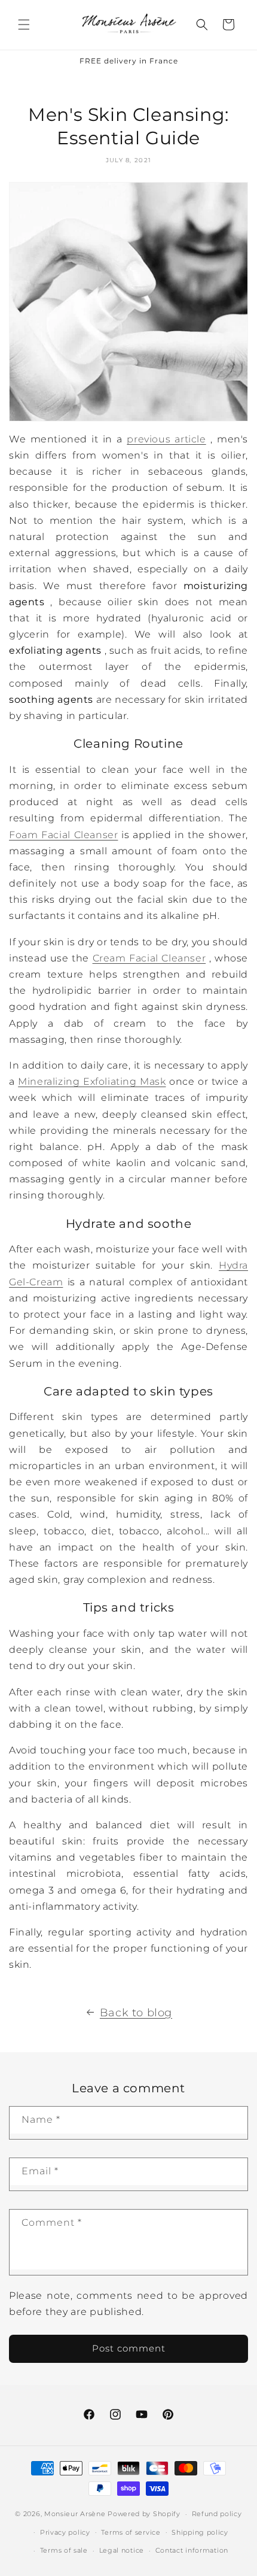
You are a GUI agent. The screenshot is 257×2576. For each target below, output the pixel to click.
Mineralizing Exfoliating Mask (92, 1081)
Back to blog (136, 2013)
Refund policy (217, 2514)
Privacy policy (65, 2532)
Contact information (192, 2550)
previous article (166, 439)
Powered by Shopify (144, 2514)
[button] (24, 25)
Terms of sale (64, 2550)
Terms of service (131, 2532)
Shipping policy (200, 2532)
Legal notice (122, 2550)
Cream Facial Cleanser (149, 958)
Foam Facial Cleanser (63, 835)
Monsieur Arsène (75, 2514)
